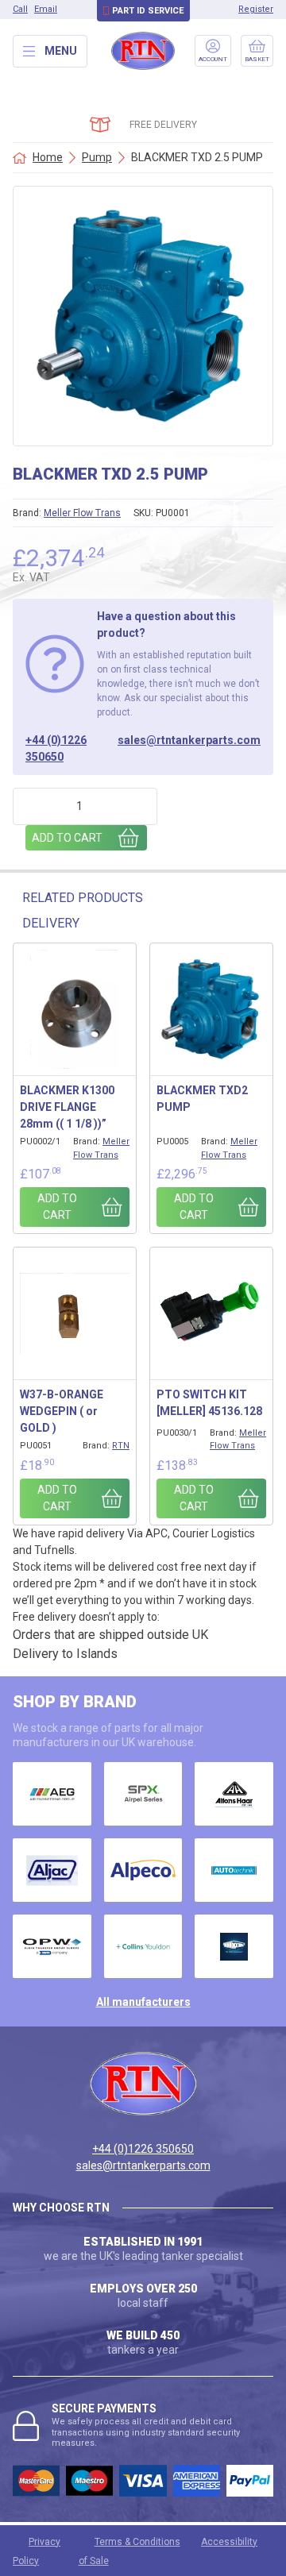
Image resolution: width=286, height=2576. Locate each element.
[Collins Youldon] (143, 1946)
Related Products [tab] (83, 898)
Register (256, 9)
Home (48, 157)
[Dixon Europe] (234, 1946)
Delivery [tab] (51, 923)
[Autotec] (234, 1870)
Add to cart (67, 838)
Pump (97, 157)
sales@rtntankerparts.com (189, 740)
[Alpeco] (143, 1870)
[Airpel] (143, 1794)
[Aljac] (52, 1870)
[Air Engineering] (52, 1794)
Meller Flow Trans (82, 513)
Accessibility (229, 2542)
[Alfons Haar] (234, 1794)
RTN (121, 1446)
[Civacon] (52, 1946)
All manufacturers (143, 2002)
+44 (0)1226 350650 (56, 748)
